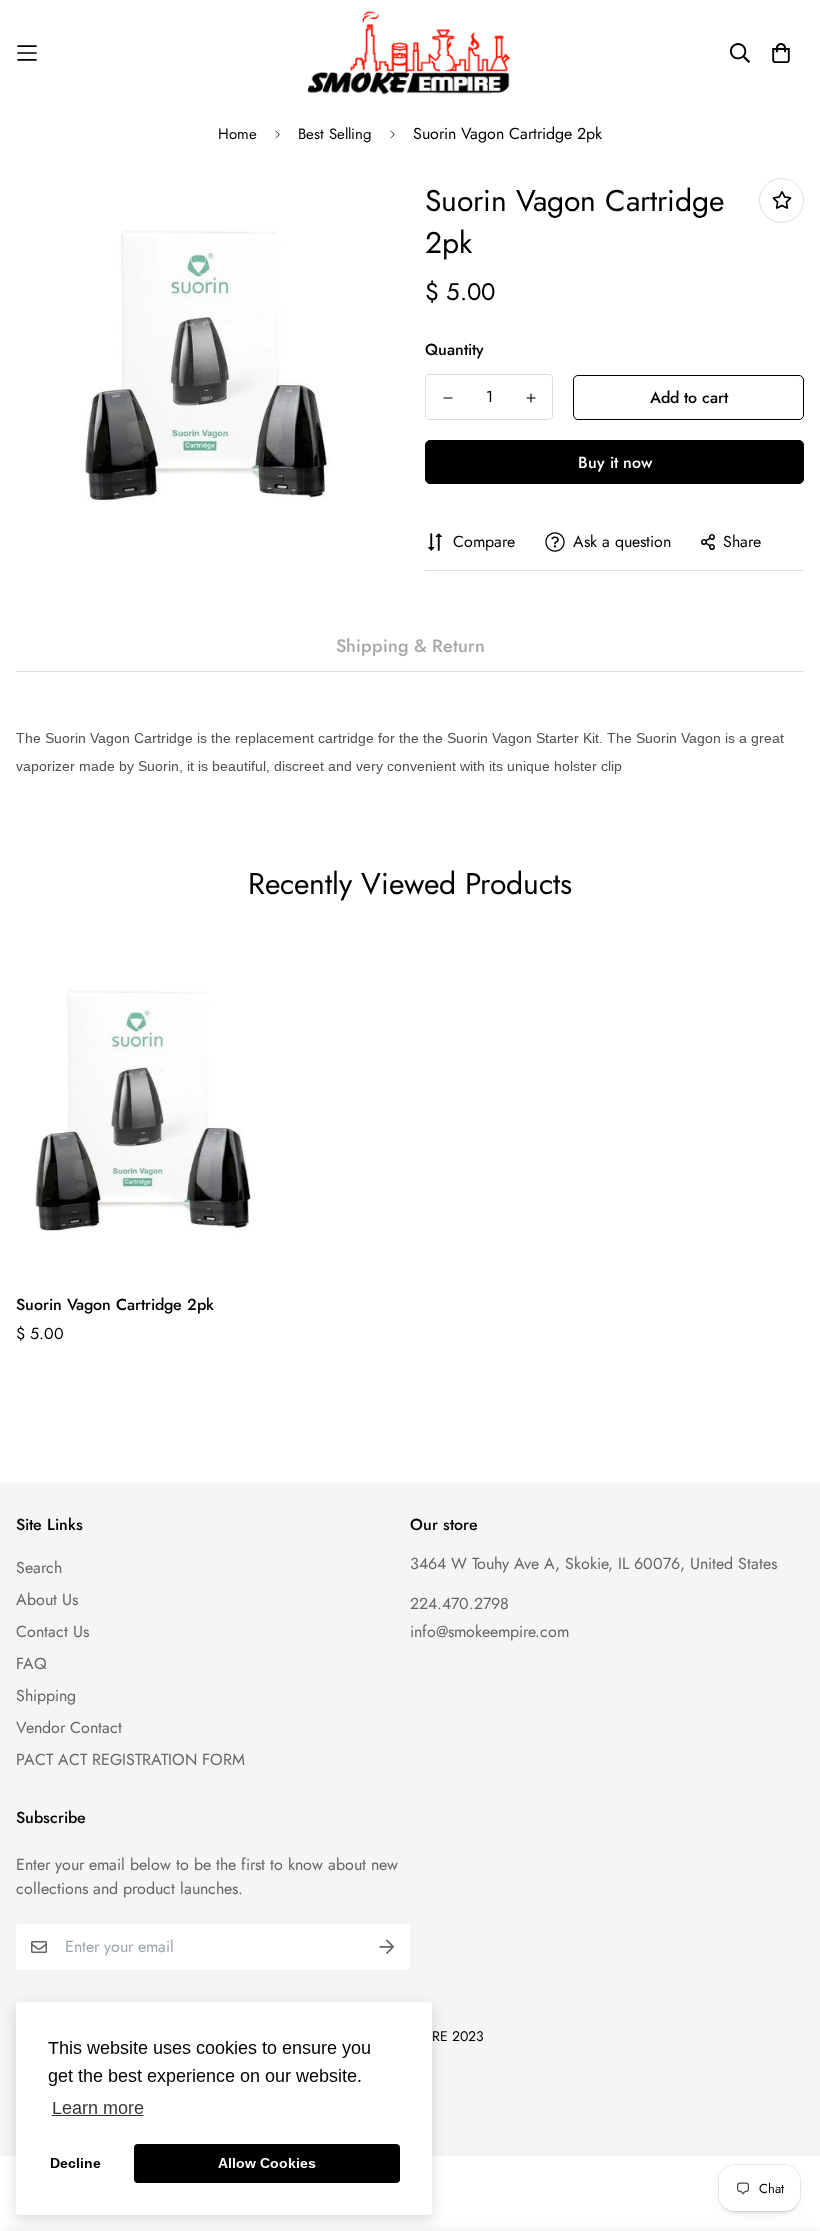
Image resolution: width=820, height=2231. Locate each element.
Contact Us (52, 1631)
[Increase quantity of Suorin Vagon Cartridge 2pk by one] (530, 398)
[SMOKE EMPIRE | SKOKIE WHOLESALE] (410, 53)
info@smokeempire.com (489, 1631)
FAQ (31, 1663)
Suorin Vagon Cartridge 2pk (115, 1304)
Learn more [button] (98, 2108)
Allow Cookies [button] (267, 2163)
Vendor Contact (69, 1727)
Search (39, 1567)
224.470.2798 (459, 1603)
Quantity (454, 349)
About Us (47, 1599)
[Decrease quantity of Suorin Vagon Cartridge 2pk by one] (447, 398)
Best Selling (335, 134)
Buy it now (615, 462)
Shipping (46, 1695)
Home (237, 134)
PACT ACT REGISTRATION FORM (130, 1759)
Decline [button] (75, 2163)
